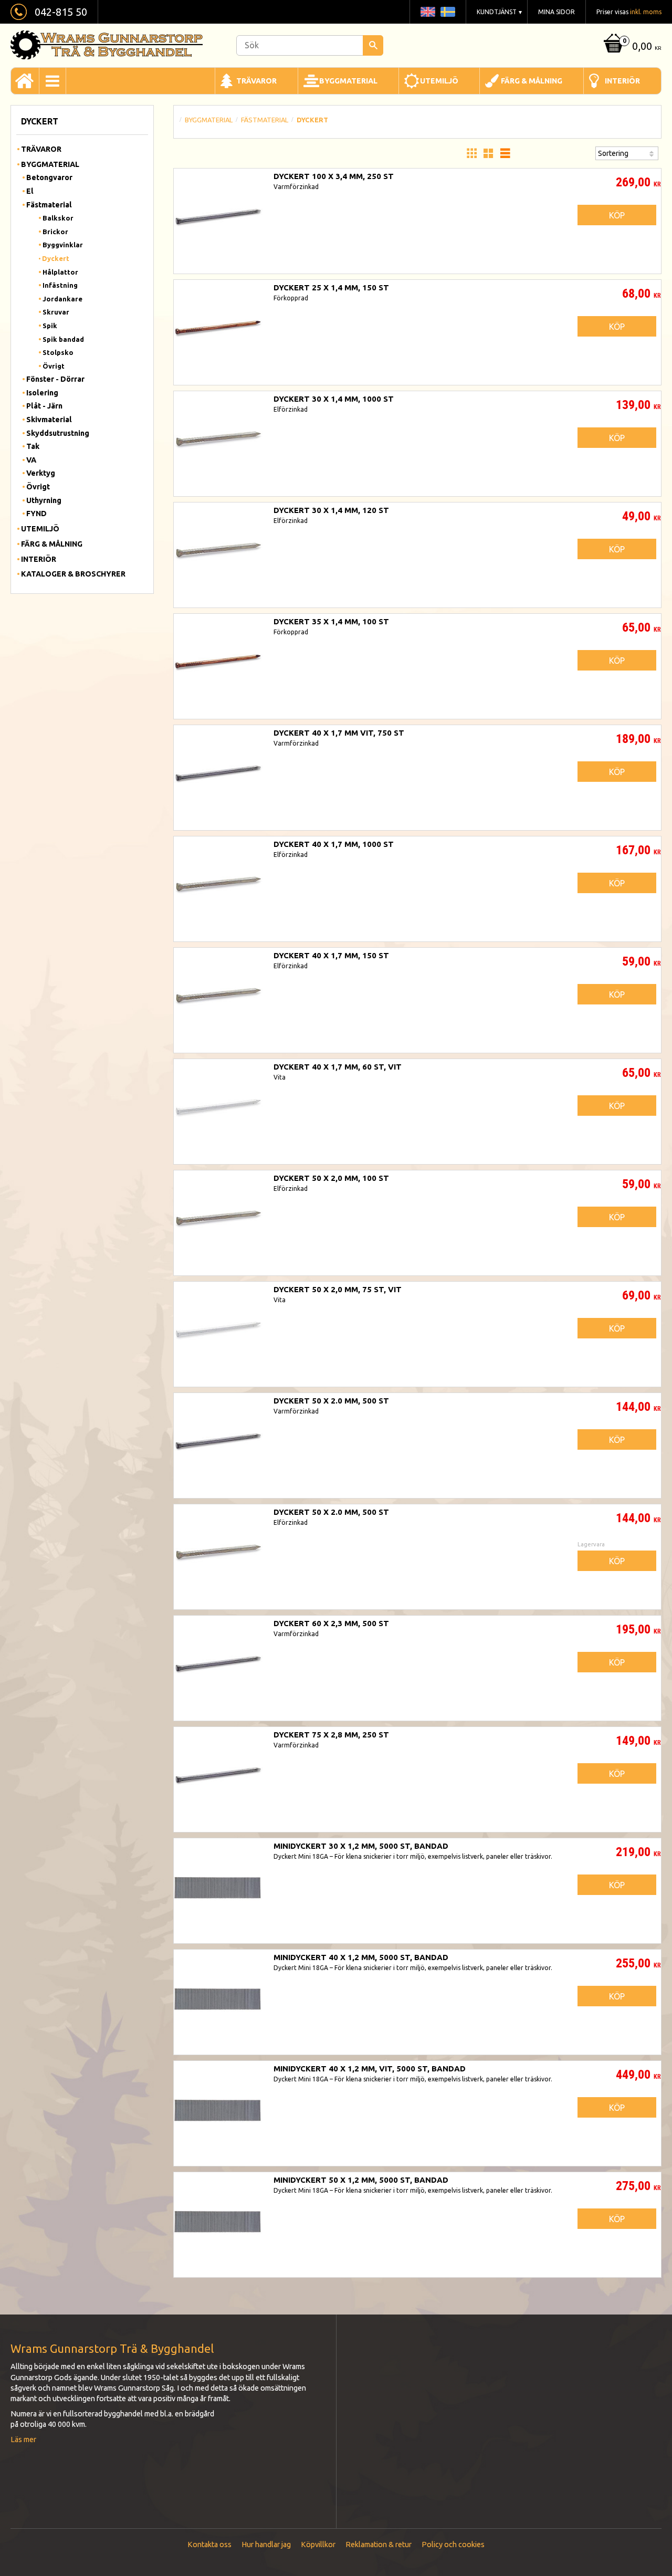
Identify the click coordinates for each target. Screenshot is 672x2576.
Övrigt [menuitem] (54, 366)
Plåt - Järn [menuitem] (44, 406)
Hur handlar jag (266, 2544)
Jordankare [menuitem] (62, 299)
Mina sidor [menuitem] (556, 12)
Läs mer (23, 2439)
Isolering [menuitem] (42, 393)
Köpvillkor (318, 2544)
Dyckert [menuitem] (56, 258)
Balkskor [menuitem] (58, 218)
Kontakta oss (209, 2544)
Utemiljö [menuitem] (439, 81)
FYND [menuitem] (36, 514)
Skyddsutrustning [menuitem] (58, 433)
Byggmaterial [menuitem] (348, 81)
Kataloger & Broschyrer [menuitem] (73, 574)
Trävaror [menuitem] (256, 81)
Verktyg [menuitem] (41, 473)
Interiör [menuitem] (622, 81)
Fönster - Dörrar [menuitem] (55, 379)
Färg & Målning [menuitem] (532, 81)
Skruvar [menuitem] (56, 312)
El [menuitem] (30, 191)
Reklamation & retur (379, 2544)
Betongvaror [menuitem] (49, 177)
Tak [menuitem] (33, 446)
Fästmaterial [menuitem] (49, 205)
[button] (471, 153)
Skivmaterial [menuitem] (49, 420)
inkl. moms (646, 12)
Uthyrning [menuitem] (44, 500)
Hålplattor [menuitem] (60, 272)
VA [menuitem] (31, 460)
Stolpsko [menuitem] (58, 352)
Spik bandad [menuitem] (63, 339)
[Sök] (373, 45)
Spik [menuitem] (50, 326)
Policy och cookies (453, 2544)
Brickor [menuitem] (55, 232)
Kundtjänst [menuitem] (497, 12)
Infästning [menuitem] (60, 285)
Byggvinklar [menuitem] (63, 245)
